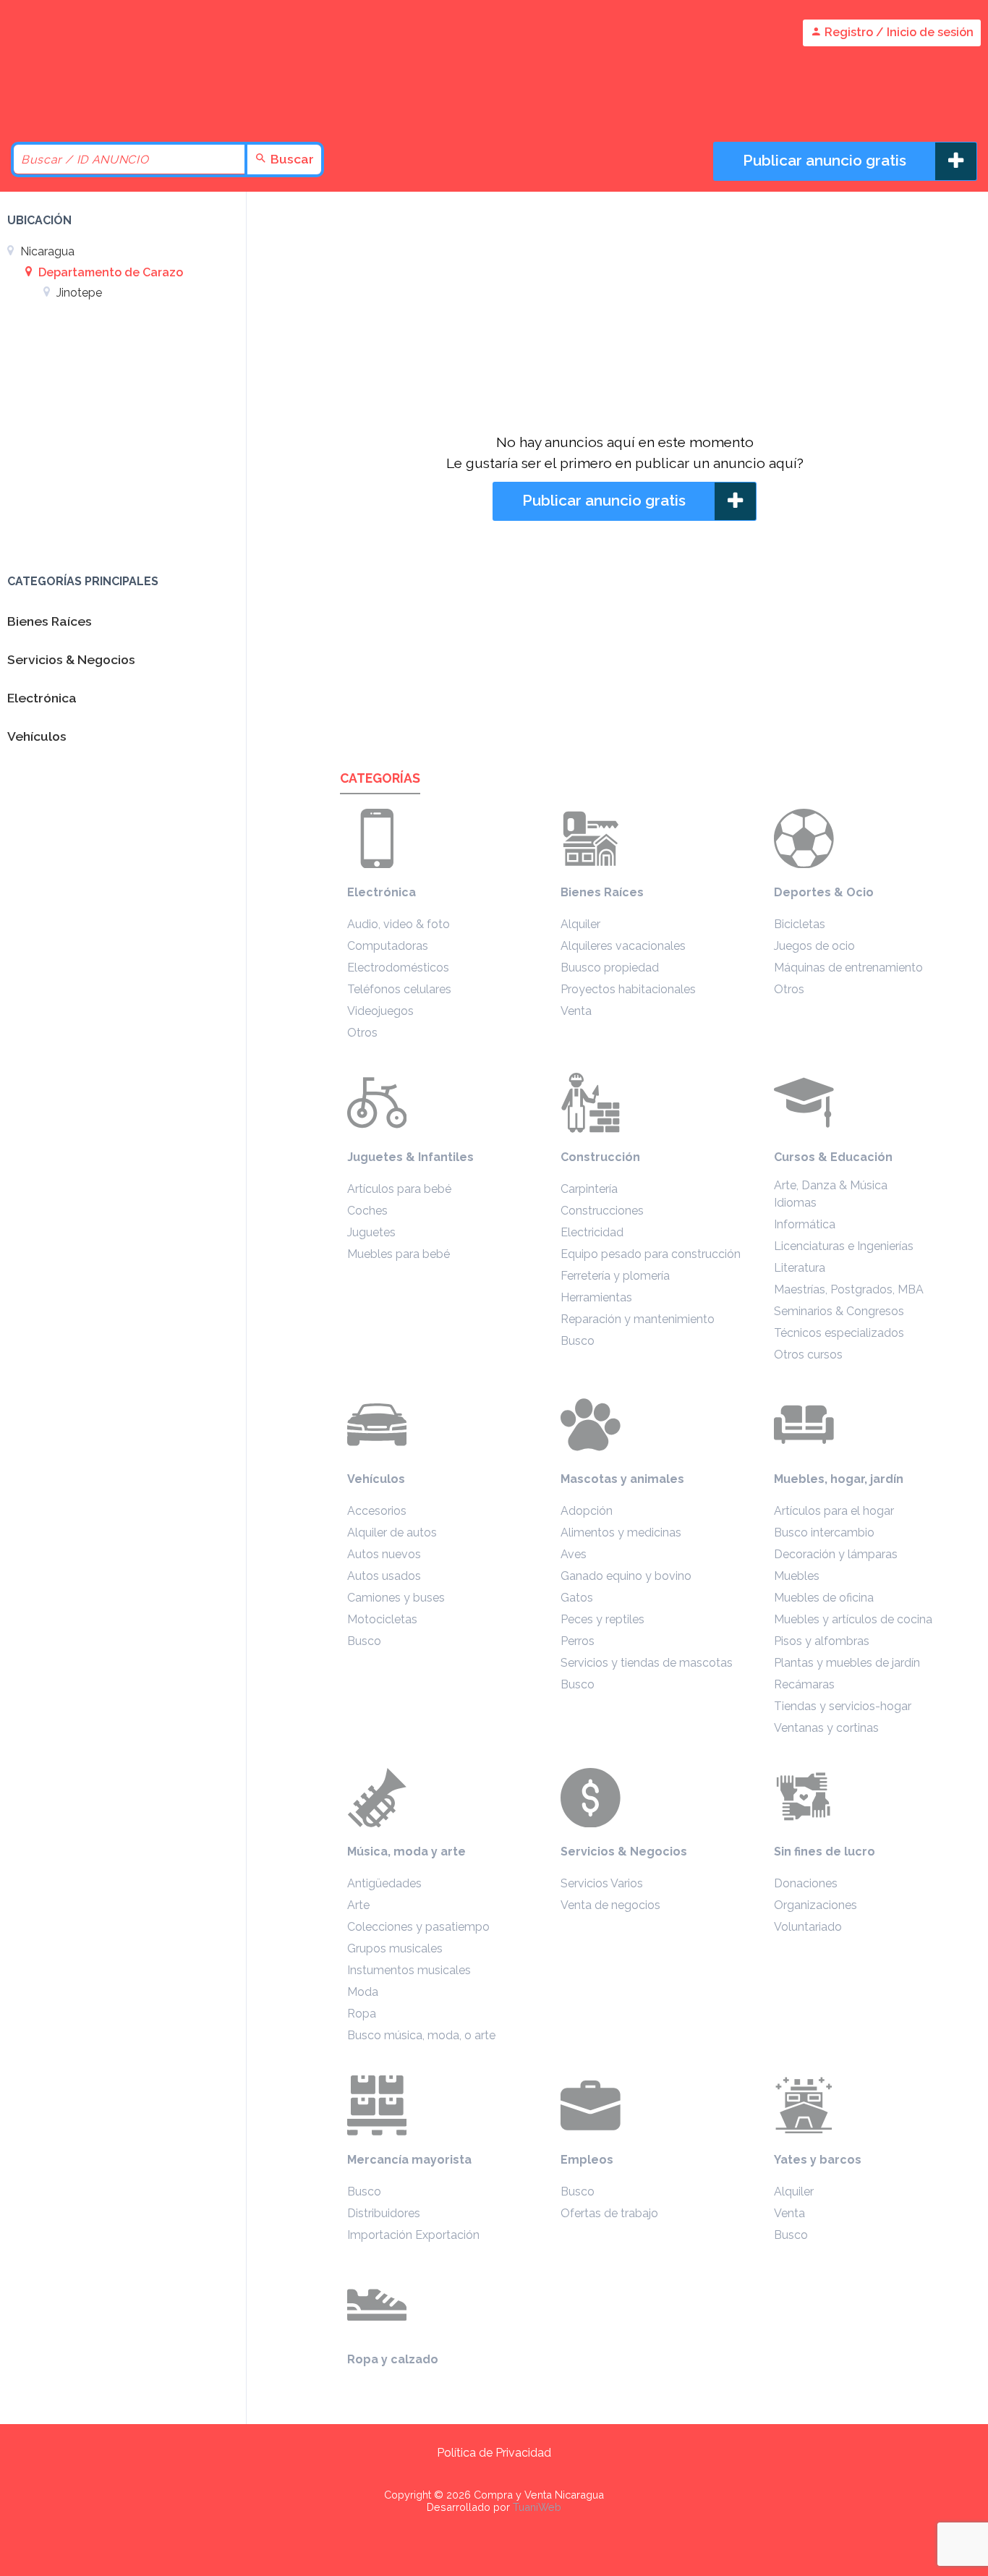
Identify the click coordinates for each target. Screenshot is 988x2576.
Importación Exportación (413, 2235)
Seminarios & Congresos (839, 1311)
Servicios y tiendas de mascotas (647, 1663)
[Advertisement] (625, 315)
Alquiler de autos (392, 1533)
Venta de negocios (610, 1905)
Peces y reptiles (602, 1619)
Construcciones (602, 1211)
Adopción (587, 1511)
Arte (358, 1905)
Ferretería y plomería (615, 1276)
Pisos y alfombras (822, 1641)
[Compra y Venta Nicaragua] (130, 103)
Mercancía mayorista (409, 2160)
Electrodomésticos (398, 968)
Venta (576, 1011)
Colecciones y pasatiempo (418, 1927)
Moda (363, 1992)
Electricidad (592, 1232)
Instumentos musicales (409, 1970)
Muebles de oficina (824, 1598)
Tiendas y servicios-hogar (843, 1706)
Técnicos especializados (839, 1333)
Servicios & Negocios (624, 1852)
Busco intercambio (824, 1533)
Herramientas (596, 1297)
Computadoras (388, 946)
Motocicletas (382, 1619)
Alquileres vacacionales (623, 946)
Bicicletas (800, 924)
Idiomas (795, 1203)
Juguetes (371, 1232)
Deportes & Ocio (824, 892)
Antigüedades (384, 1883)
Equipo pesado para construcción (651, 1254)
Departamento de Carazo (109, 272)
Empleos (587, 2160)
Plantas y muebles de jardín (847, 1663)
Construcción (600, 1157)
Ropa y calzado (393, 2359)
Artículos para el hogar (834, 1511)
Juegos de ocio (814, 946)
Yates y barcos (818, 2160)
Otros (362, 1033)
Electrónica (382, 892)
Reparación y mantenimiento (638, 1319)
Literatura (800, 1268)
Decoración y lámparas (836, 1554)
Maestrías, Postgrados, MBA (849, 1289)
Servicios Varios (602, 1883)
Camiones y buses (396, 1598)
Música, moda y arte (406, 1852)
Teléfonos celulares (399, 989)
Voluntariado (808, 1927)
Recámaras (804, 1684)
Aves (574, 1554)
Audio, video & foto (399, 924)
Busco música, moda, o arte (421, 2035)
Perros (578, 1641)
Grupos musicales (395, 1948)
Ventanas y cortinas (826, 1728)
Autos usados (384, 1576)
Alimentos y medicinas (621, 1533)
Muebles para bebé (399, 1254)
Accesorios (377, 1511)
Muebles (797, 1576)
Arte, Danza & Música (831, 1185)
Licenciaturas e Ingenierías (844, 1246)
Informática (805, 1224)
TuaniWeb (537, 2507)
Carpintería (589, 1189)
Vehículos (376, 1479)
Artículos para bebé (399, 1189)
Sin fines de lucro (825, 1852)
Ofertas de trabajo (609, 2213)
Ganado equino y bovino (626, 1576)
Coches (367, 1211)
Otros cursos (808, 1355)
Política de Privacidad (494, 2453)
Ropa (362, 2014)
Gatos (577, 1598)
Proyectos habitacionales (628, 989)
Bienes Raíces (602, 892)
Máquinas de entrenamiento (848, 968)
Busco (578, 1341)
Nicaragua (46, 251)
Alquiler (580, 924)
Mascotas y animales (622, 1479)
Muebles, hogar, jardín (839, 1479)
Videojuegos (380, 1011)
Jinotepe (78, 293)
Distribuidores (384, 2213)
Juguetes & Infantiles (410, 1157)
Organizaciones (815, 1905)
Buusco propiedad (610, 968)
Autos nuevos (384, 1554)
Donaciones (806, 1883)
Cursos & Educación (833, 1157)
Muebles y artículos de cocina (853, 1619)
